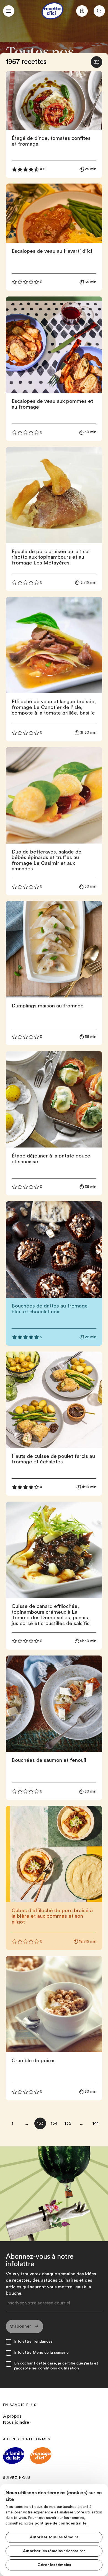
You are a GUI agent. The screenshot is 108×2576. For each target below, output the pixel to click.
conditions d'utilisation (58, 2368)
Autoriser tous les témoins (54, 2537)
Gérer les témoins (54, 2565)
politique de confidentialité (61, 2523)
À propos (12, 2416)
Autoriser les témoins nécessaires (54, 2551)
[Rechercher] (99, 11)
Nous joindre (16, 2422)
